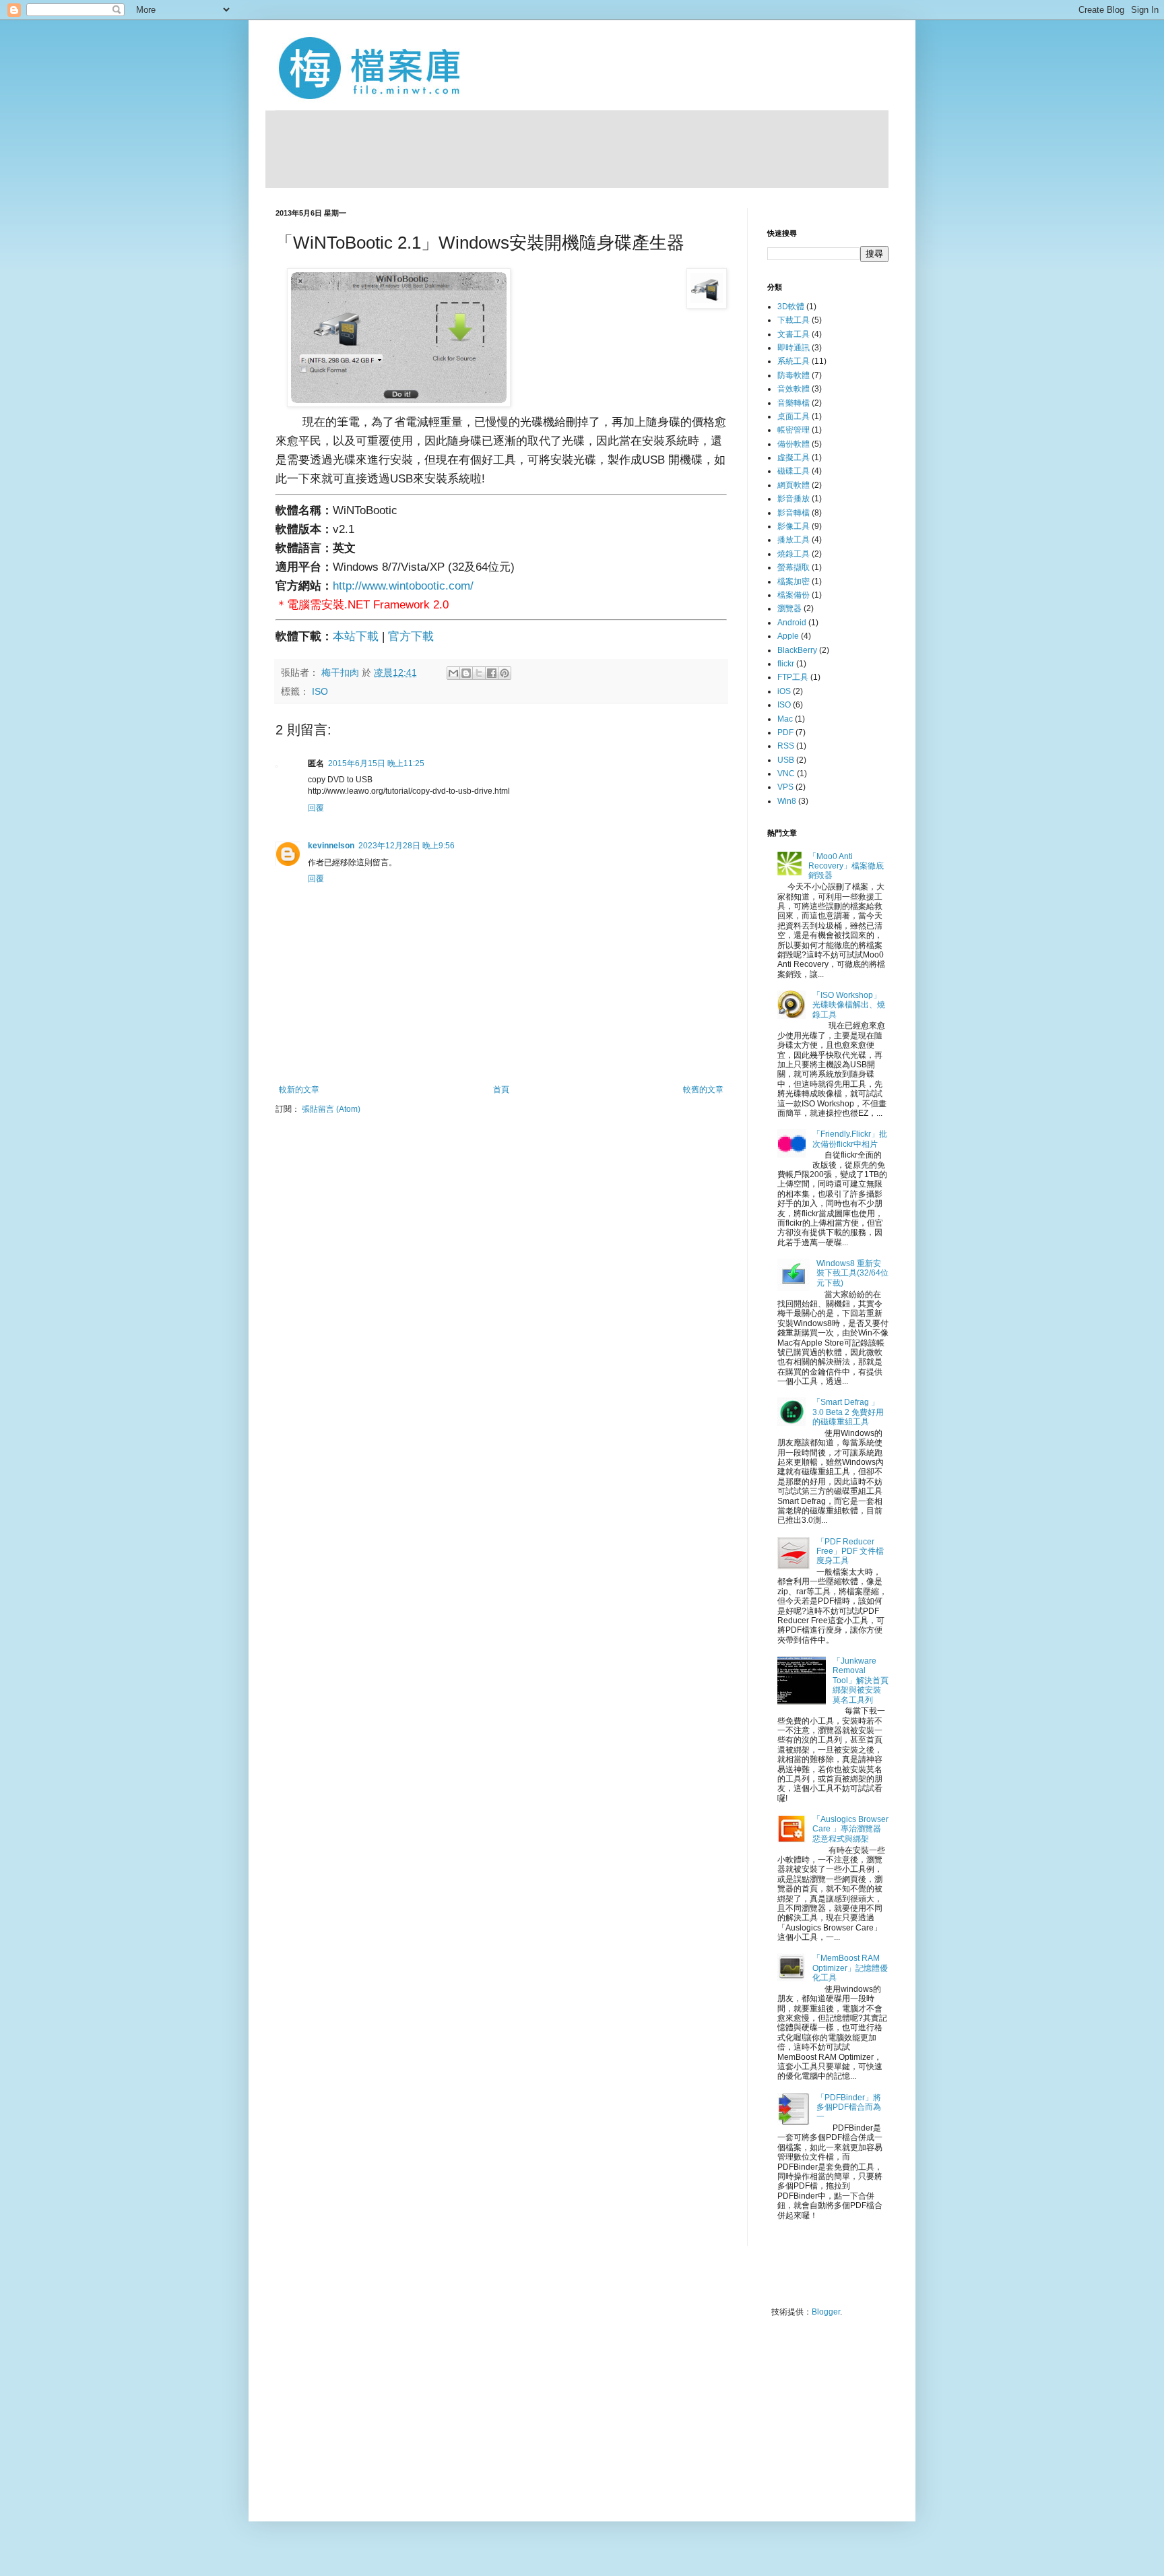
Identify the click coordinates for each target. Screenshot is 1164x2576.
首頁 (501, 1090)
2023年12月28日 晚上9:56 (407, 846)
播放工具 (794, 540)
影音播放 (794, 499)
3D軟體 (791, 307)
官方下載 (411, 636)
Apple (788, 636)
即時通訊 (794, 348)
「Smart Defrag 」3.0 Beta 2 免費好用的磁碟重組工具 (848, 1412)
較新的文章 (299, 1090)
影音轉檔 (794, 513)
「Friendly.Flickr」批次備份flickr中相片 (850, 1139)
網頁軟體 (794, 485)
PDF (785, 732)
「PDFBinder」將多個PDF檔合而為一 (849, 2107)
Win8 (787, 801)
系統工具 (794, 361)
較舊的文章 (703, 1090)
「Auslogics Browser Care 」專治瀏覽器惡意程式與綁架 (850, 1829)
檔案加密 (794, 582)
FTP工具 (793, 677)
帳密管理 (794, 430)
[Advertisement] (577, 148)
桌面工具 (794, 416)
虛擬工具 (794, 458)
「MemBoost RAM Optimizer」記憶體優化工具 (850, 1968)
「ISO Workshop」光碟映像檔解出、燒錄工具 (849, 1005)
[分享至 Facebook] (492, 673)
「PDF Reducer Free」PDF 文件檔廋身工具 (850, 1551)
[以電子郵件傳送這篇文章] (453, 673)
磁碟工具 (794, 471)
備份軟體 (794, 444)
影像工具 (794, 526)
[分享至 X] (479, 673)
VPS (785, 787)
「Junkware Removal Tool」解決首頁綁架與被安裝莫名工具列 (861, 1680)
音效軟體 (794, 389)
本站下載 (356, 636)
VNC (786, 774)
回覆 (316, 808)
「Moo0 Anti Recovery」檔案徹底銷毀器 (846, 866)
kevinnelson (331, 846)
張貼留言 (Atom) (331, 1109)
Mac (785, 719)
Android (792, 623)
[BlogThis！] (466, 673)
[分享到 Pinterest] (505, 673)
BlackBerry (797, 650)
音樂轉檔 (794, 403)
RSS (786, 746)
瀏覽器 (789, 608)
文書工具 (794, 334)
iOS (784, 691)
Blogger (826, 2312)
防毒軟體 (794, 375)
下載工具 (794, 320)
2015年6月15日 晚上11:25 (376, 763)
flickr (786, 664)
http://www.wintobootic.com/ (403, 586)
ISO (320, 692)
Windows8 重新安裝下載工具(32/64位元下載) (852, 1273)
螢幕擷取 (794, 567)
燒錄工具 (794, 554)
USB (786, 760)
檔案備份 (794, 595)
